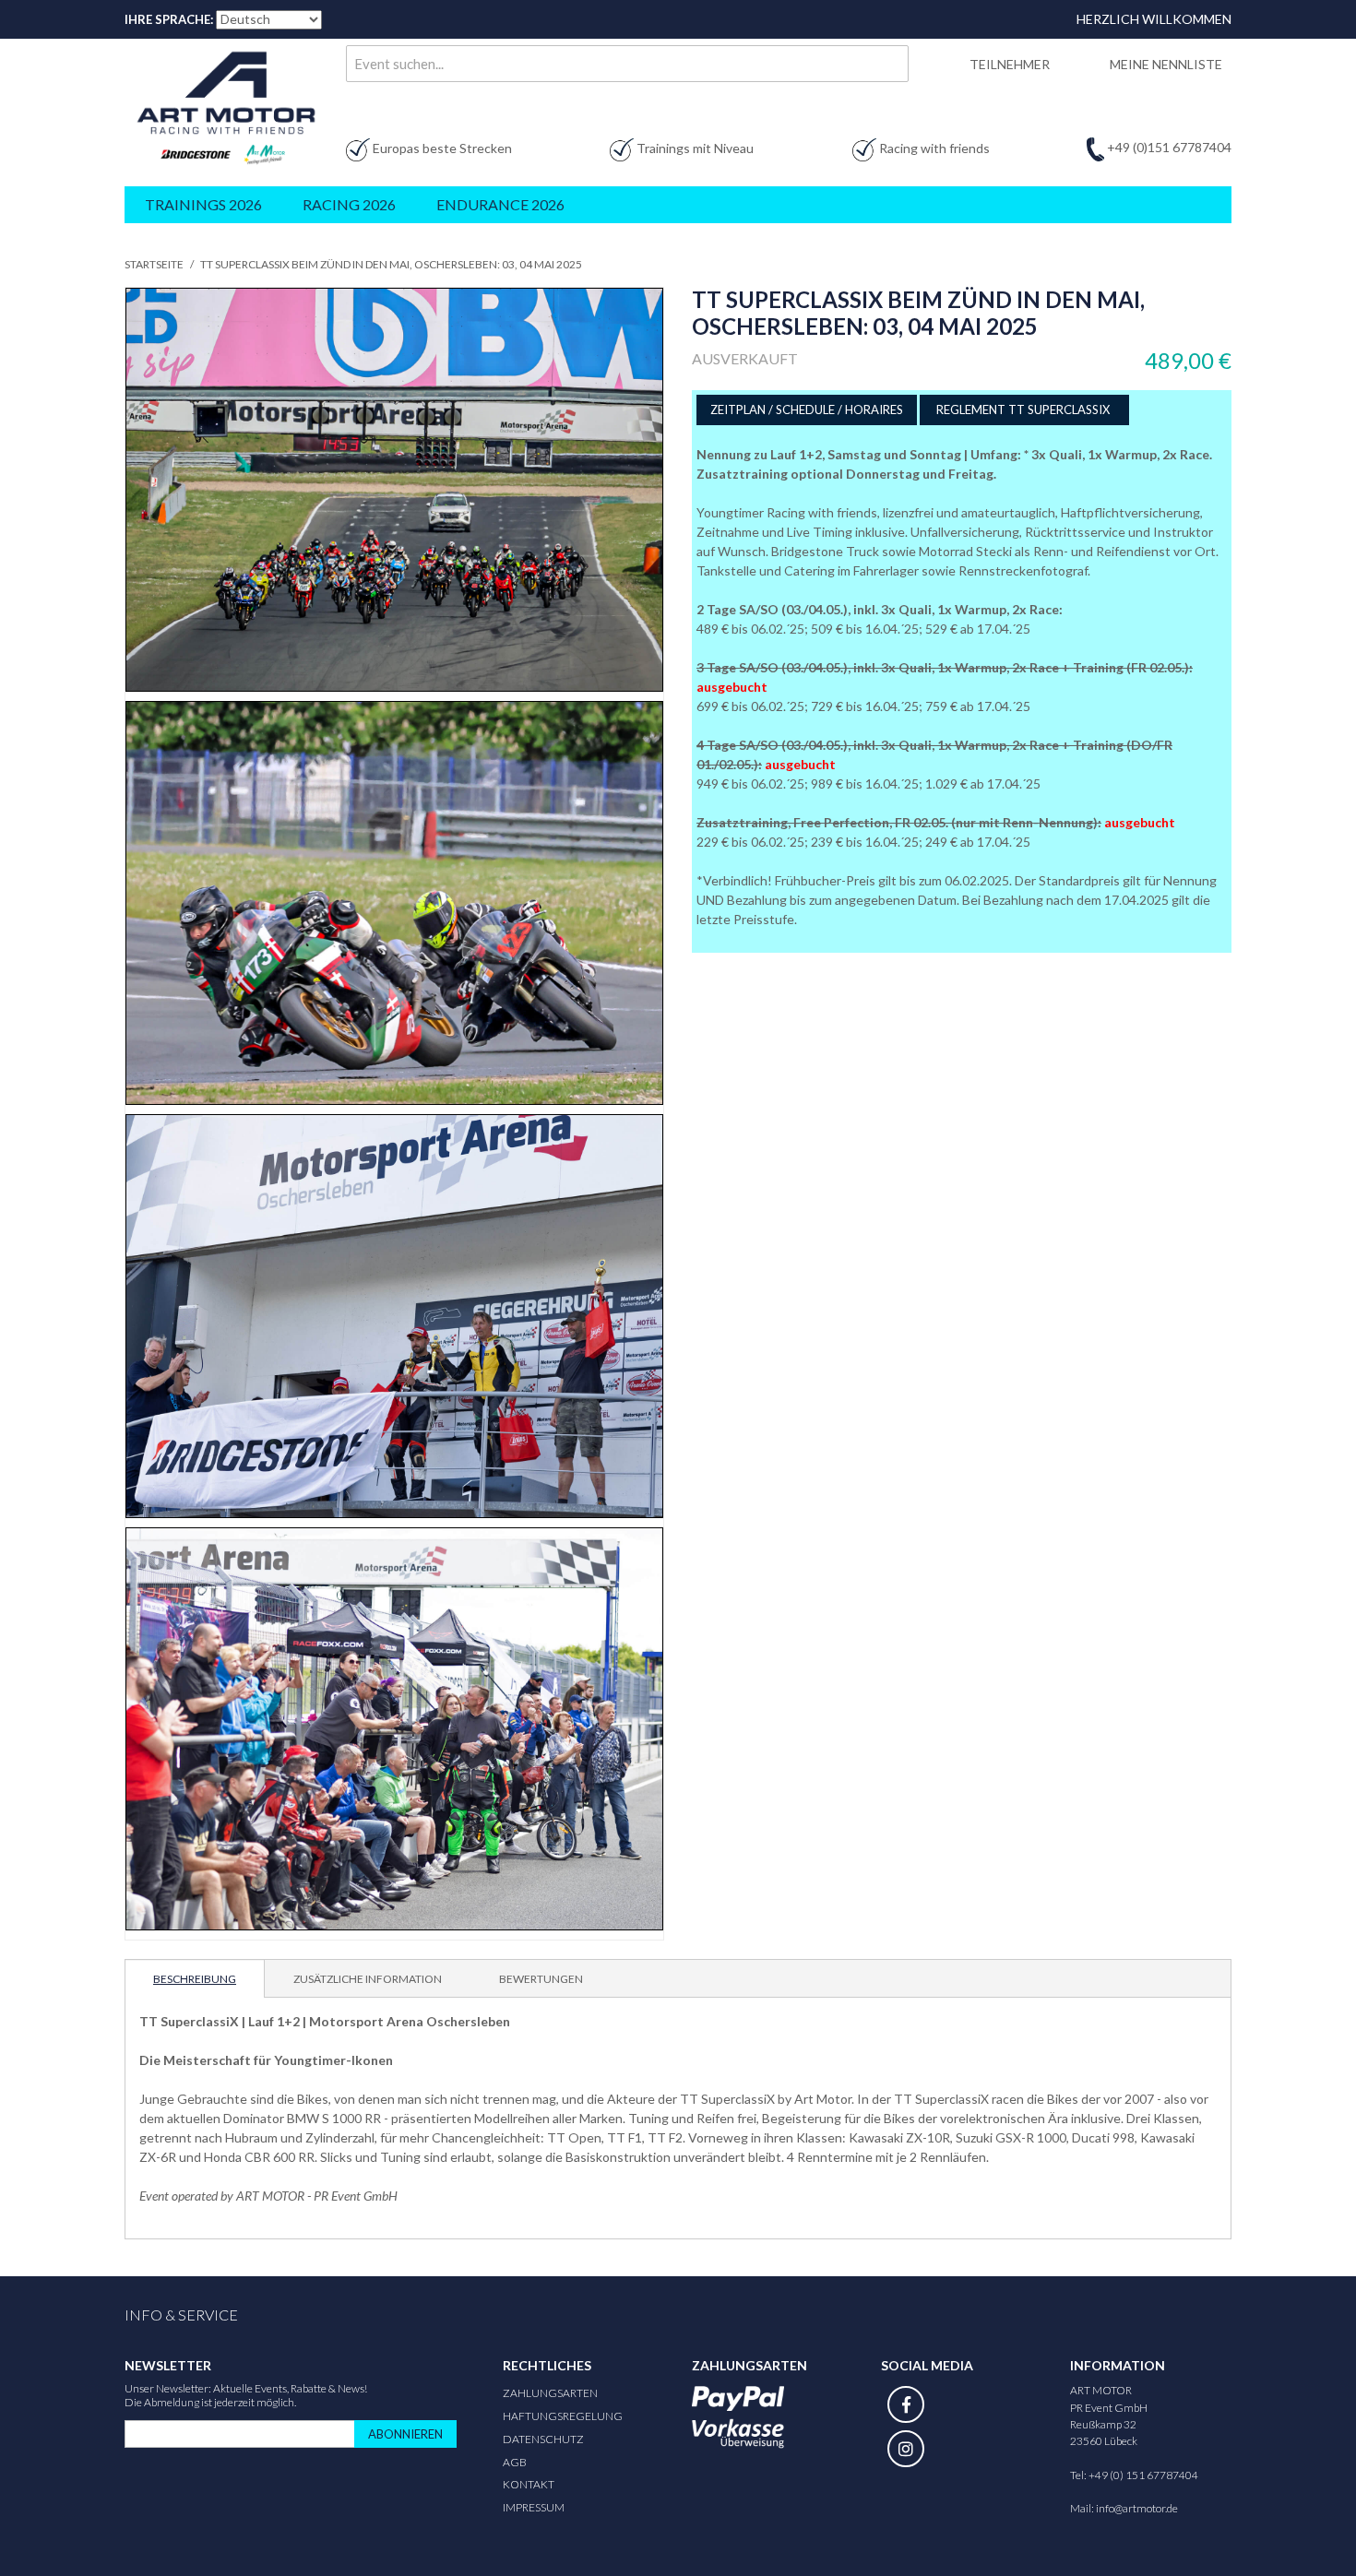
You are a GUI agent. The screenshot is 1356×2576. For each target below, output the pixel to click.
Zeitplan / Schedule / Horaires (807, 410)
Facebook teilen (724, 983)
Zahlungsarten (550, 2393)
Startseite (154, 264)
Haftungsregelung (563, 2416)
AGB (515, 2462)
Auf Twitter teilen (761, 983)
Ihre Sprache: (169, 19)
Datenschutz (543, 2439)
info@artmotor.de (1137, 2508)
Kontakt (529, 2484)
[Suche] (890, 64)
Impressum (534, 2507)
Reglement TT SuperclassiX (1024, 410)
